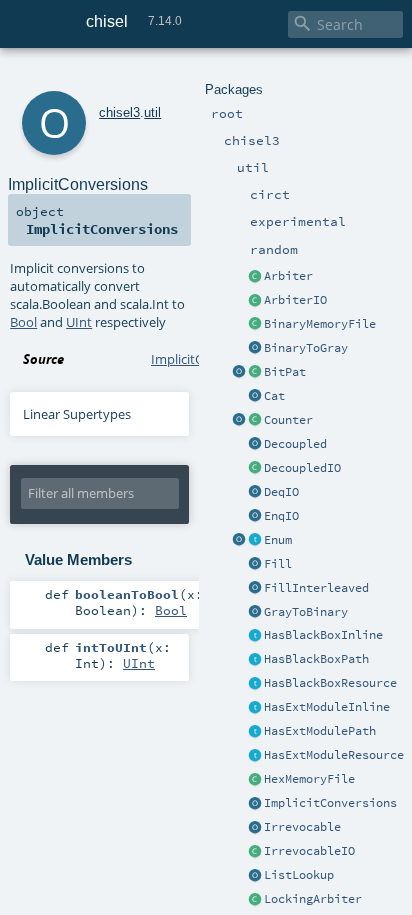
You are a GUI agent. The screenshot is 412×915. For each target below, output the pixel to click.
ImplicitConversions (330, 803)
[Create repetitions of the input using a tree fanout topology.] (255, 565)
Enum (278, 540)
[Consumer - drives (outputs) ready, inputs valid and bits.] (255, 493)
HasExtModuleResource (334, 755)
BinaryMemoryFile (320, 324)
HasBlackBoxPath (316, 659)
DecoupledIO (302, 468)
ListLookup (299, 875)
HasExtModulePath (320, 731)
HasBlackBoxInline (323, 635)
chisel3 (119, 112)
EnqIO (281, 516)
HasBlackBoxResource (330, 683)
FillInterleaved (316, 588)
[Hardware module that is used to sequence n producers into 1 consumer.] (255, 277)
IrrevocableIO (309, 851)
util (152, 112)
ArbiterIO (295, 300)
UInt (79, 322)
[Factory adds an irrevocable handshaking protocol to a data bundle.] (255, 828)
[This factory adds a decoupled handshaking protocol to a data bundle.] (255, 445)
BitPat (285, 372)
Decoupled (295, 444)
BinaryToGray (306, 348)
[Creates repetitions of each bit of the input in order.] (255, 589)
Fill (278, 564)
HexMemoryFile (309, 779)
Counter (288, 420)
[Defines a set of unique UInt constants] (255, 541)
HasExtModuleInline (327, 707)
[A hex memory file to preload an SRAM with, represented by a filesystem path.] (255, 780)
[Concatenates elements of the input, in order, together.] (255, 397)
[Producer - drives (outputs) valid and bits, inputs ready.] (255, 517)
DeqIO (281, 492)
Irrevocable (302, 827)
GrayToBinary (306, 612)
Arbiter (288, 276)
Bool (23, 322)
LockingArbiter (313, 899)
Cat (274, 396)
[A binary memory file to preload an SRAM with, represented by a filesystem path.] (255, 325)
